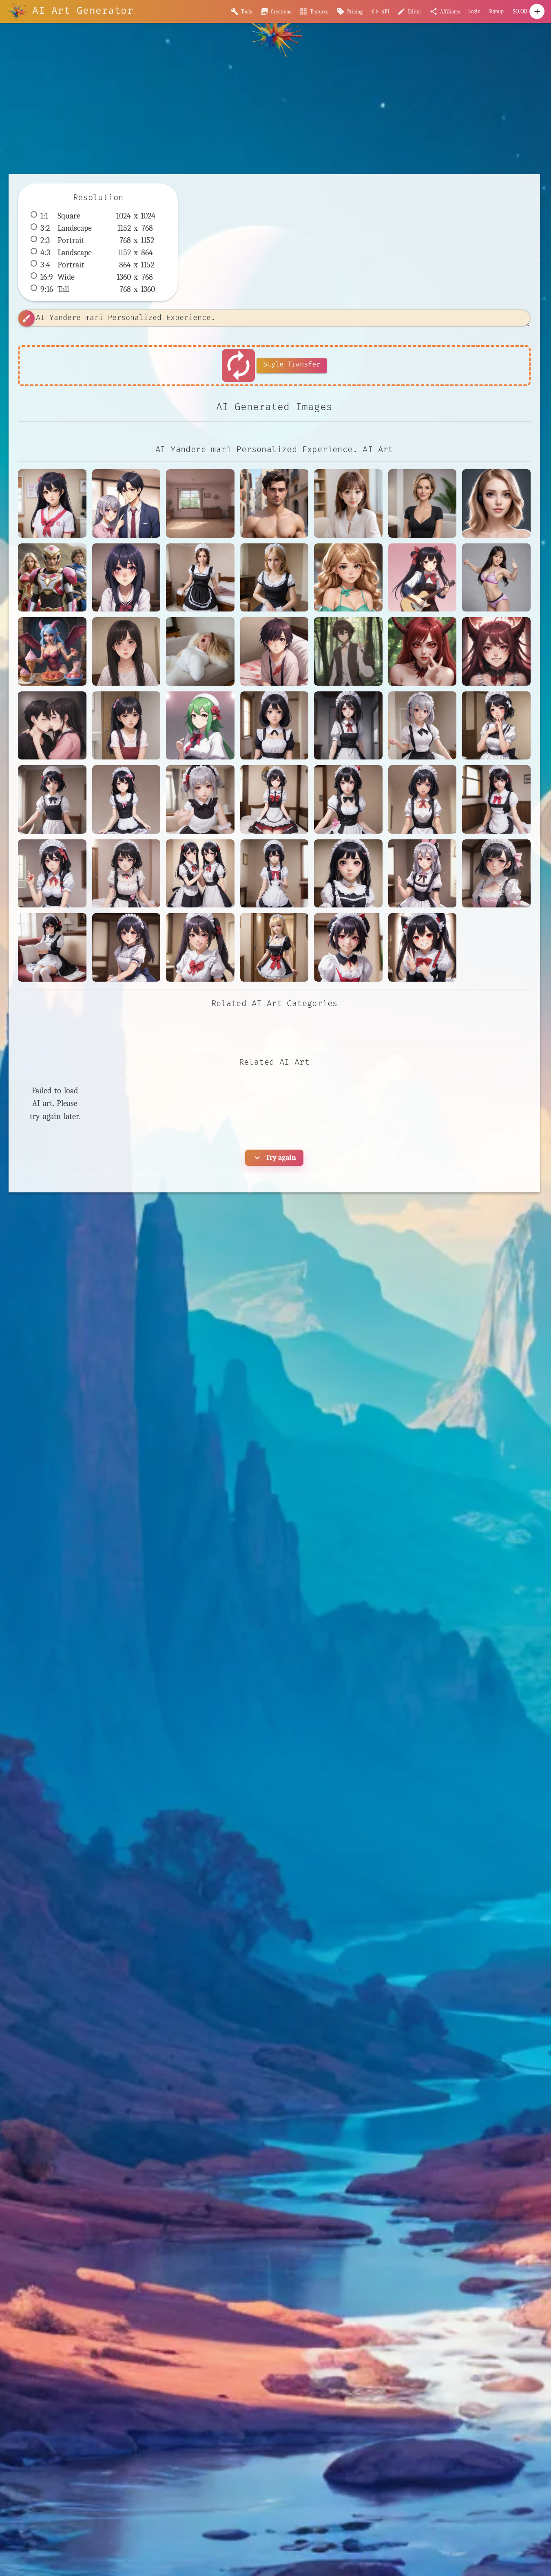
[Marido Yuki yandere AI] (126, 503)
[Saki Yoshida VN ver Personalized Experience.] (348, 503)
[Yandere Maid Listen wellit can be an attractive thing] (496, 874)
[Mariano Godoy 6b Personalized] (274, 503)
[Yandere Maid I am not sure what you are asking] (348, 799)
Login (474, 11)
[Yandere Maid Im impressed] (348, 874)
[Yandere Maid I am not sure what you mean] (423, 799)
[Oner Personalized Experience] (496, 503)
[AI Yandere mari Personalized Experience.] (52, 503)
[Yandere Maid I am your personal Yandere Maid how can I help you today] (496, 799)
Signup (496, 11)
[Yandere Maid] (274, 726)
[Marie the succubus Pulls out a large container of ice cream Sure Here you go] (52, 651)
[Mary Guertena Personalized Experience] (423, 503)
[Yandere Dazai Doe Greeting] (348, 651)
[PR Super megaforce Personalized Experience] (52, 578)
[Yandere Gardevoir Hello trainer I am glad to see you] (200, 726)
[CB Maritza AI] (348, 578)
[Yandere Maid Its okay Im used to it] (423, 874)
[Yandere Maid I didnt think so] (126, 874)
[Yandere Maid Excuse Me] (423, 726)
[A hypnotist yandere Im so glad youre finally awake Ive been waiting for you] (126, 578)
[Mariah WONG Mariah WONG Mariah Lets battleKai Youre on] (496, 578)
